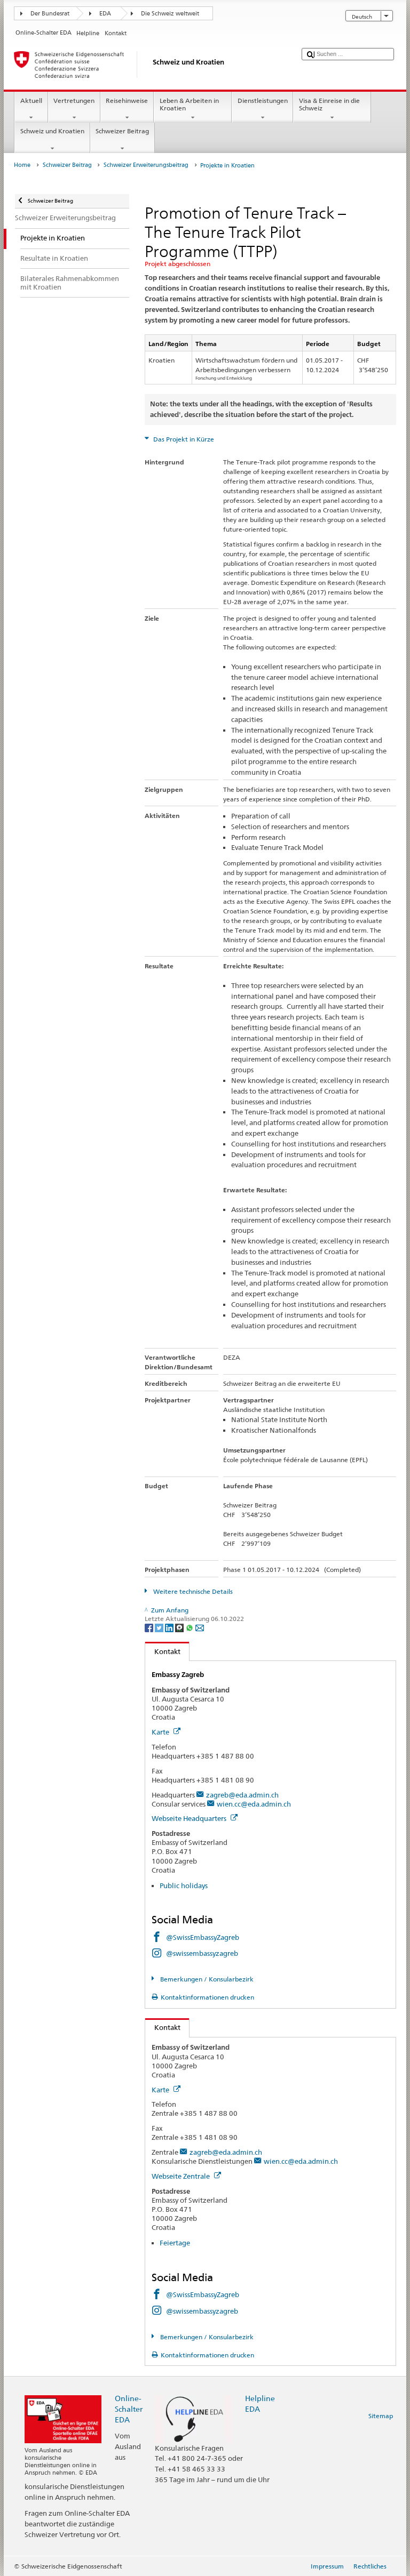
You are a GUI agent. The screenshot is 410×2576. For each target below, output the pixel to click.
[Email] (200, 1627)
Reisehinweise (127, 101)
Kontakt (163, 1651)
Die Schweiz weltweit (170, 14)
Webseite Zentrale (182, 2176)
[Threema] (180, 1627)
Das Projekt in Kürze (183, 439)
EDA (105, 14)
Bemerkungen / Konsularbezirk (206, 1979)
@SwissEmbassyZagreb (203, 1937)
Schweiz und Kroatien (52, 131)
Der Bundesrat (50, 14)
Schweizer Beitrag (122, 131)
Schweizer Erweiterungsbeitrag (146, 165)
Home (22, 165)
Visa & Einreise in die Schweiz (329, 104)
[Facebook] (150, 1627)
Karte (161, 1732)
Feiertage (175, 2243)
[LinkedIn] (170, 1627)
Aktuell (31, 101)
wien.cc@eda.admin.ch (254, 1804)
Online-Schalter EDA (129, 2409)
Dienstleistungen (263, 101)
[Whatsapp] (190, 1627)
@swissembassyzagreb (202, 1953)
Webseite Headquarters (190, 1818)
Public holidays (184, 1885)
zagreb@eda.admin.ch (242, 1795)
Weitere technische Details (192, 1591)
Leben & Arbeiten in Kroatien (189, 104)
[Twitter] (160, 1627)
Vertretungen (74, 101)
